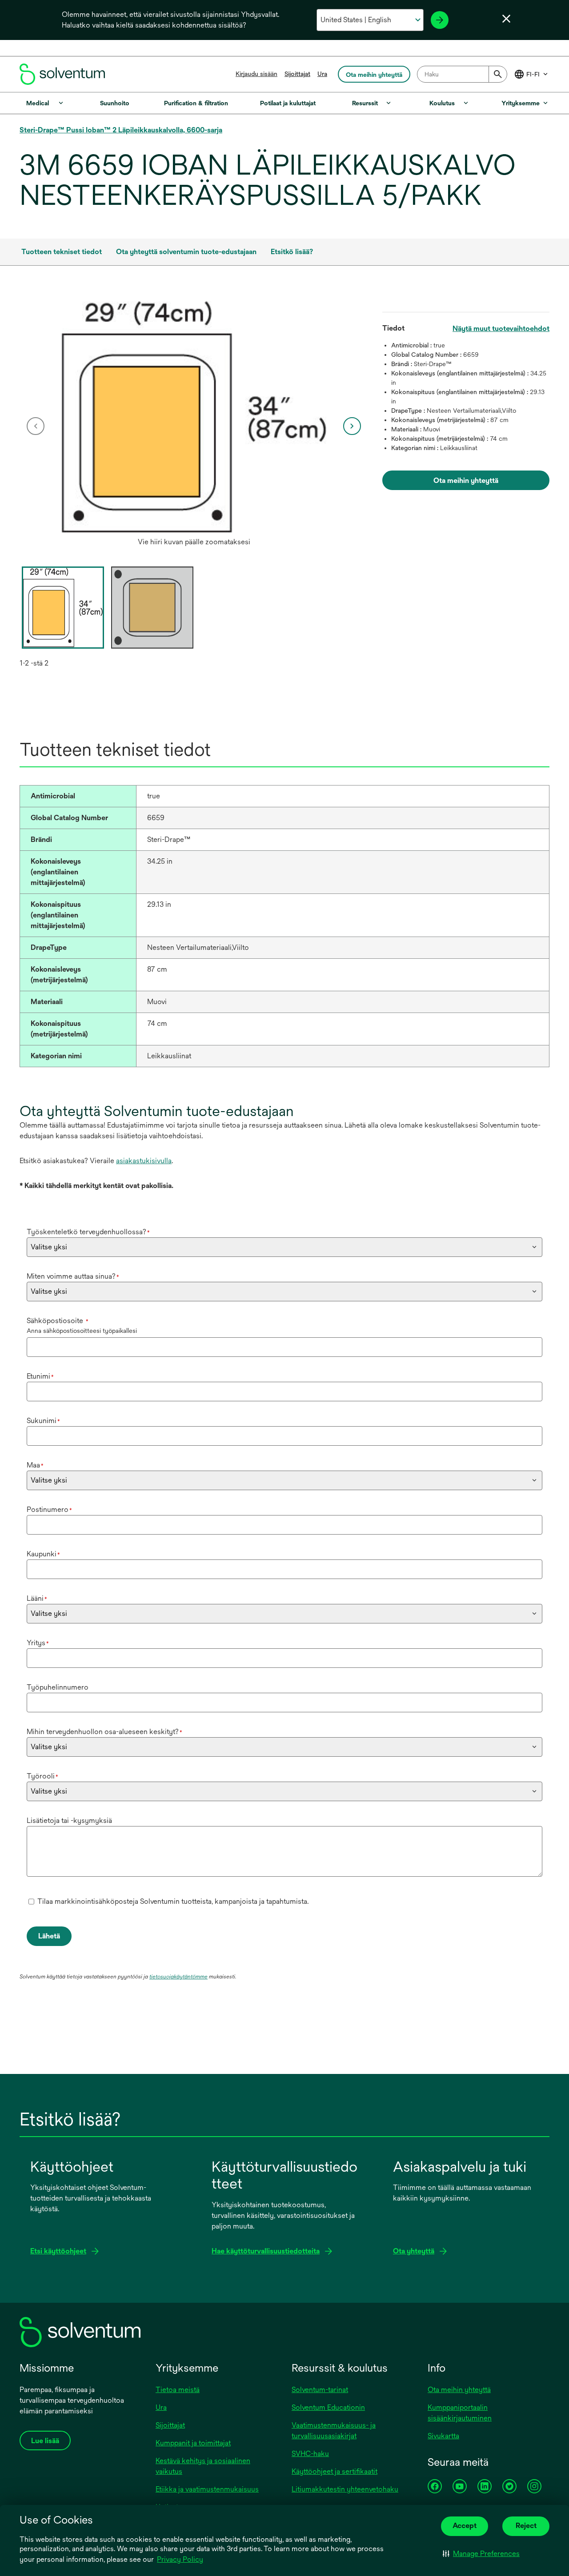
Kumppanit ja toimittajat (193, 2443)
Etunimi (40, 1376)
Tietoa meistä (178, 2390)
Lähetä (49, 1936)
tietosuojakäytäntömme (178, 1977)
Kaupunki (43, 1554)
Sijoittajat (297, 74)
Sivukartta (443, 2436)
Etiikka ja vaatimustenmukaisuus (207, 2489)
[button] (481, 2554)
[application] (194, 417)
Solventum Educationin (328, 2407)
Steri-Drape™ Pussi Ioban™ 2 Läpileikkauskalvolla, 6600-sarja (121, 130)
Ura (322, 74)
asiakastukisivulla (144, 1161)
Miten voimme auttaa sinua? (73, 1276)
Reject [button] (526, 2526)
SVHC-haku (310, 2454)
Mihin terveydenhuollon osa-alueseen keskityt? (104, 1732)
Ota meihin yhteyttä (459, 2390)
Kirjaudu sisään (256, 74)
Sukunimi (43, 1421)
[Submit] (498, 74)
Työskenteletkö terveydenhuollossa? (88, 1232)
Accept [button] (465, 2526)
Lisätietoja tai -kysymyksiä (69, 1820)
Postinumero (49, 1509)
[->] (440, 20)
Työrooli (42, 1776)
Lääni (37, 1598)
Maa (35, 1465)
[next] (352, 426)
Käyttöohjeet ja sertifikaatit (335, 2471)
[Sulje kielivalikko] (506, 19)
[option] (194, 426)
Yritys (38, 1643)
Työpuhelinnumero (58, 1687)
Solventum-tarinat (320, 2390)
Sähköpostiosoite (58, 1321)
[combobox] (462, 74)
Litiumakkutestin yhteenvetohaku (345, 2489)
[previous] (36, 426)
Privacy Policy (180, 2559)
